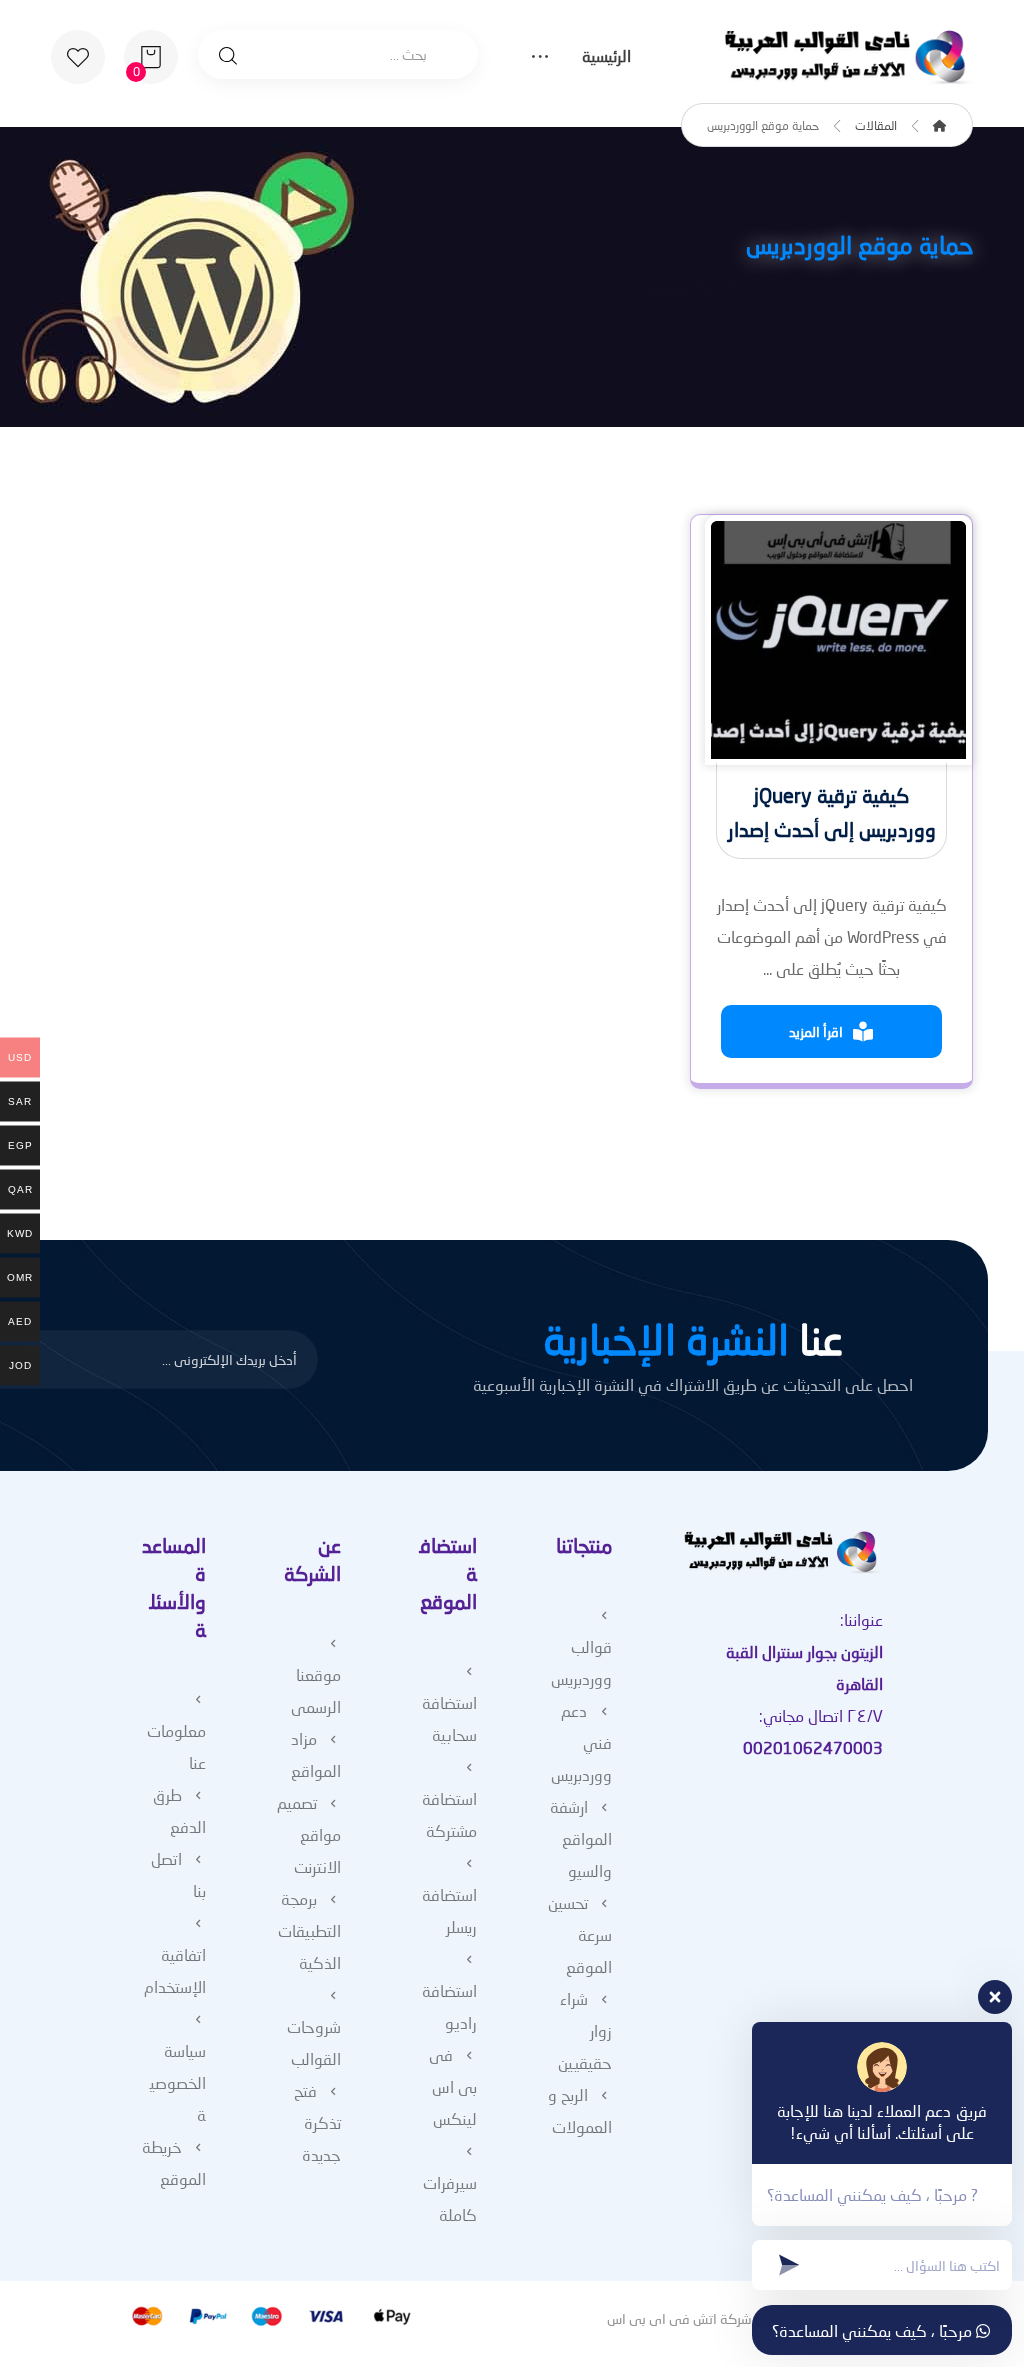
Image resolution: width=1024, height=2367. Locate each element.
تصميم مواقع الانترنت (309, 1834)
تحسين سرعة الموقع (580, 1934)
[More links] (540, 58)
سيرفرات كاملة (450, 2198)
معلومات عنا (176, 1746)
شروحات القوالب (314, 2042)
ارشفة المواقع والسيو (581, 1838)
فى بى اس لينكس (453, 2086)
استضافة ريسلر (449, 1910)
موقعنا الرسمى (316, 1690)
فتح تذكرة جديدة (317, 2122)
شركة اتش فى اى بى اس (679, 2318)
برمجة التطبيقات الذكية (309, 1930)
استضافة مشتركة (449, 1814)
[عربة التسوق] (151, 54)
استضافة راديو (449, 2006)
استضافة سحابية (449, 1718)
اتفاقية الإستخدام (175, 1970)
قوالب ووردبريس (581, 1662)
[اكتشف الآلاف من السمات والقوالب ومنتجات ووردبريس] (848, 57)
